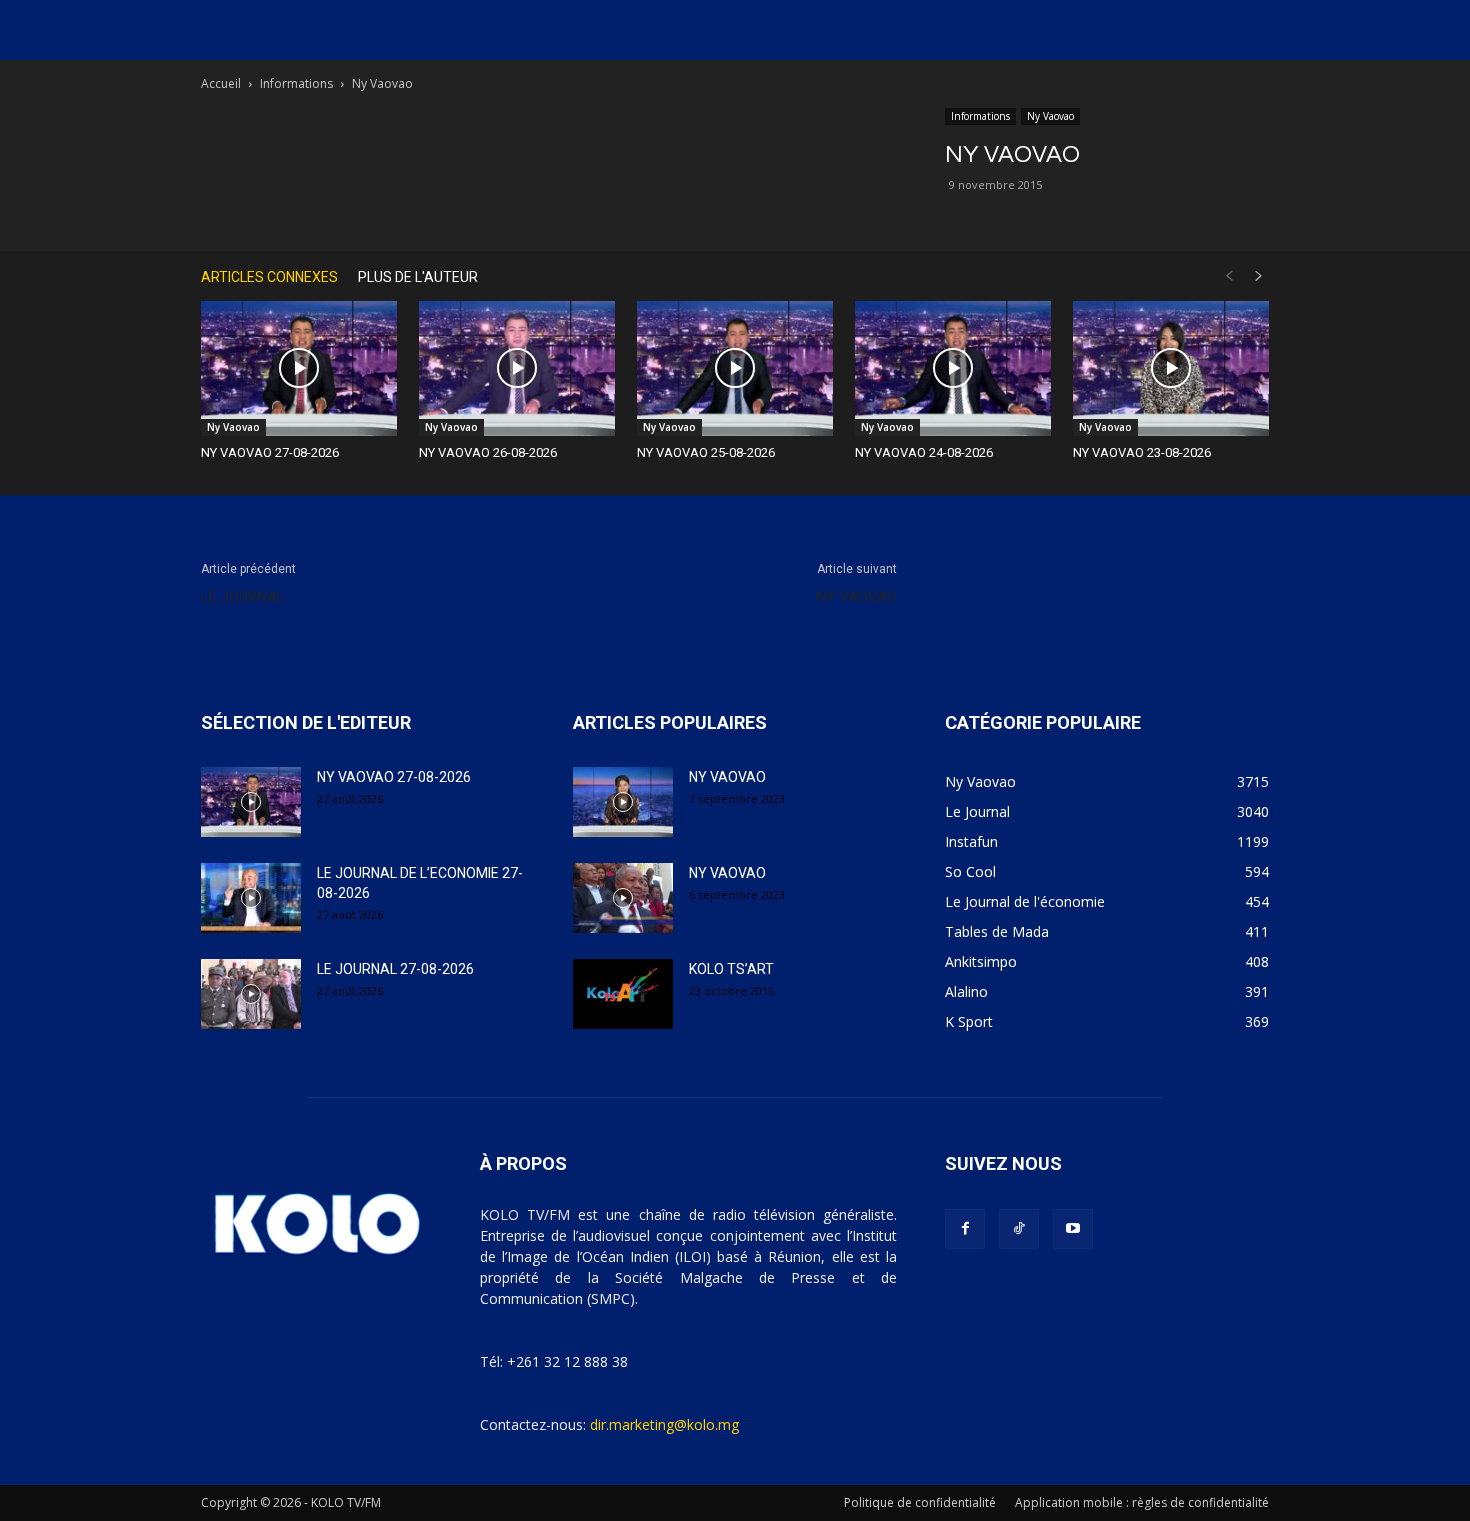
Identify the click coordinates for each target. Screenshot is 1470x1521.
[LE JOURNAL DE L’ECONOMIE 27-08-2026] (251, 898)
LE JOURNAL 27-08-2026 (395, 969)
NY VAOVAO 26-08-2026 (488, 452)
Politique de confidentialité (920, 1502)
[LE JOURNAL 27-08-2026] (251, 994)
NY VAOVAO (856, 597)
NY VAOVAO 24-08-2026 (924, 452)
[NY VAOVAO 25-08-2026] (735, 368)
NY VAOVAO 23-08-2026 (1142, 452)
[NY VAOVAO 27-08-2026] (299, 368)
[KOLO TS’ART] (623, 994)
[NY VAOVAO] (623, 802)
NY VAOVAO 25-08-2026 (706, 452)
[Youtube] (1073, 1229)
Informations (296, 83)
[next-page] (1259, 276)
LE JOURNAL (243, 597)
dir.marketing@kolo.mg (664, 1424)
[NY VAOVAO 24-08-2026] (953, 368)
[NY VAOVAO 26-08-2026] (517, 368)
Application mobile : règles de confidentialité (1142, 1502)
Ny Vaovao (1050, 116)
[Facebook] (965, 1229)
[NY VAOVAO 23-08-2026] (1171, 368)
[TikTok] (1019, 1229)
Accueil (221, 83)
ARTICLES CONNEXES (269, 277)
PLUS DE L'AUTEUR (418, 277)
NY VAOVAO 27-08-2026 (270, 452)
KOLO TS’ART (731, 969)
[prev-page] (1229, 276)
